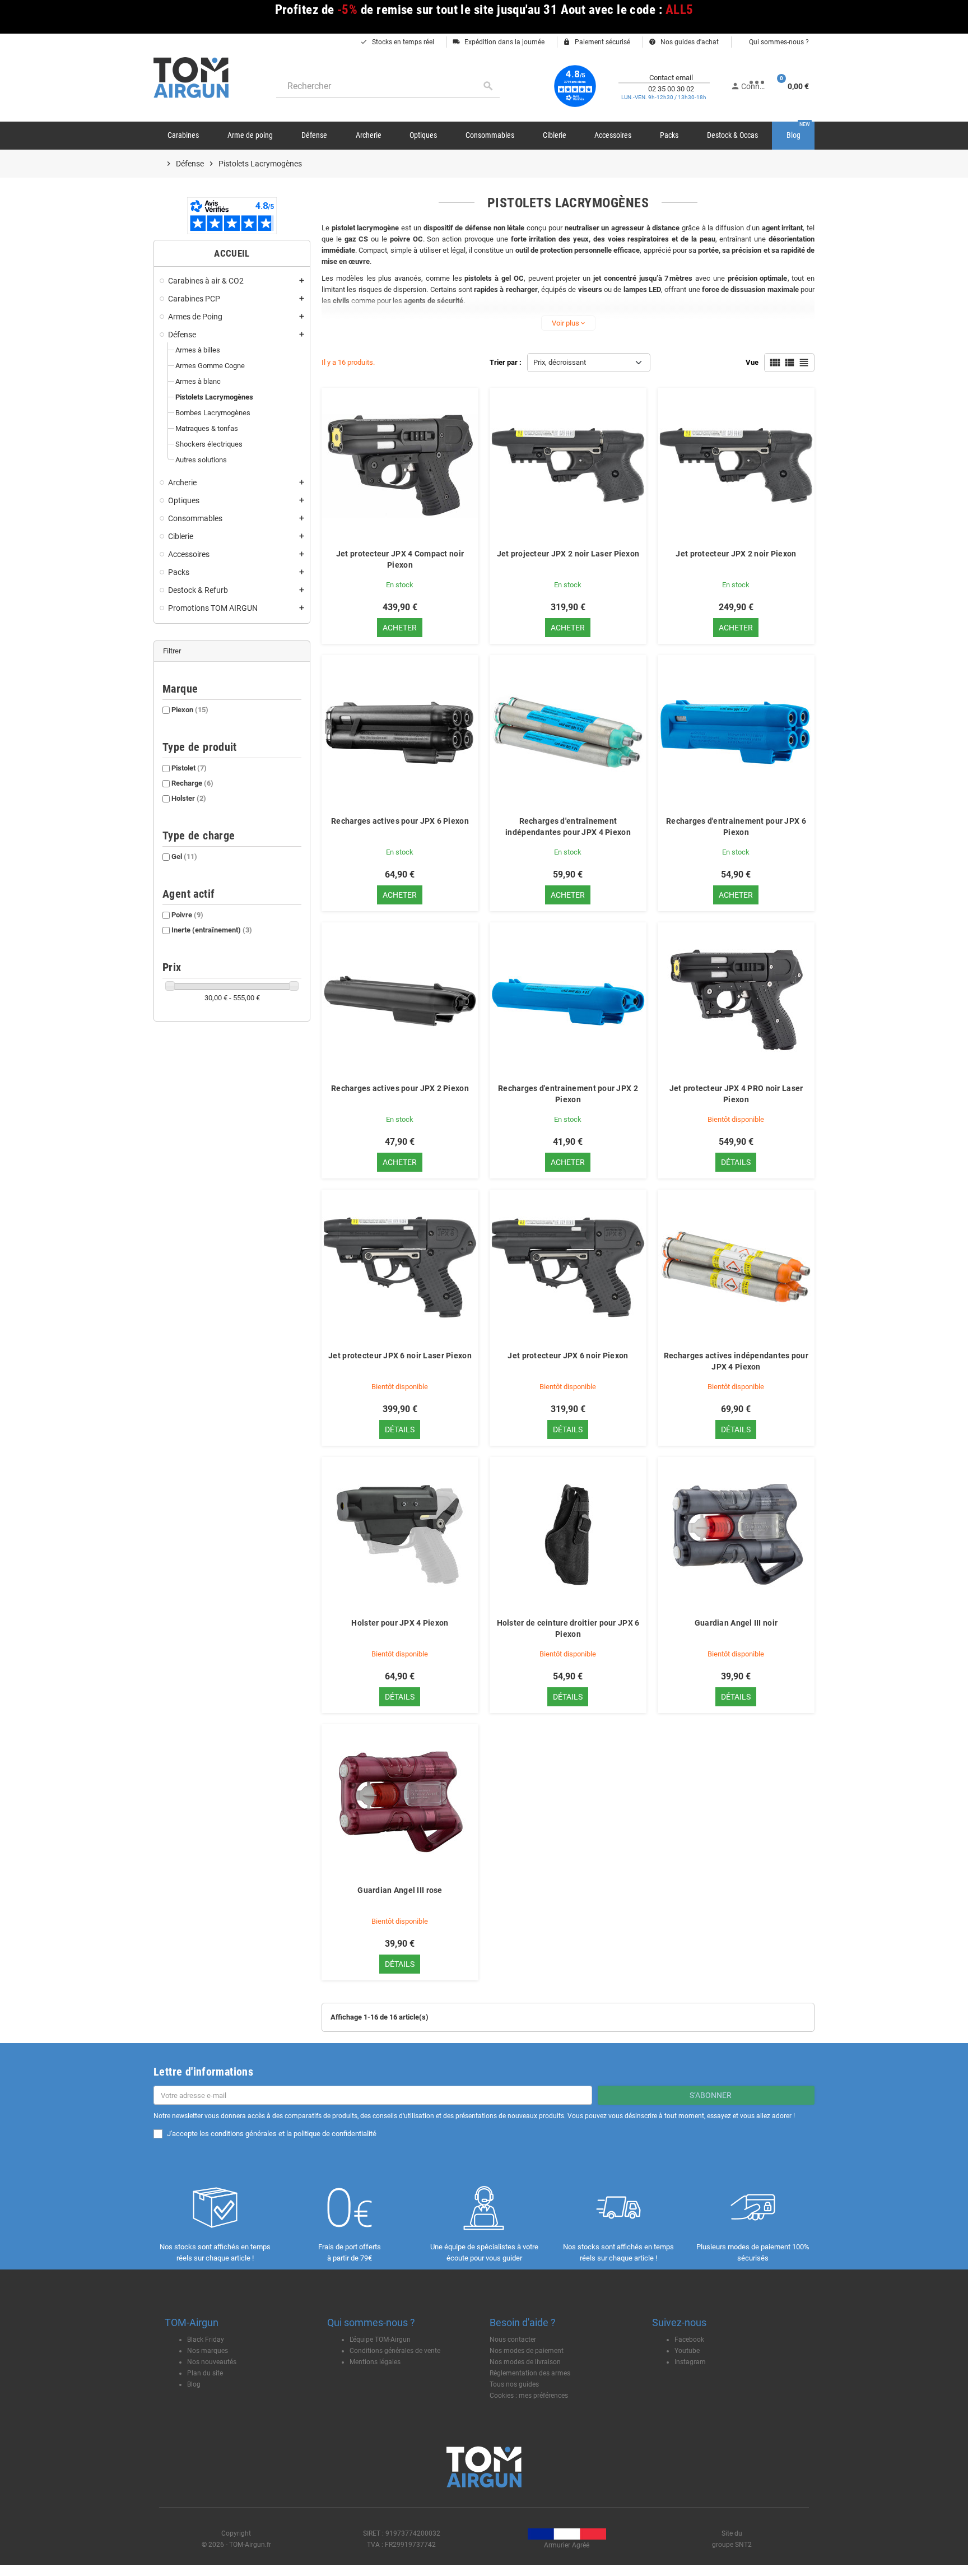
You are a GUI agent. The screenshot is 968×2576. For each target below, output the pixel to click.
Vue (752, 362)
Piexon (190, 710)
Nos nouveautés (212, 2362)
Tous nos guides (514, 2384)
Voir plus (568, 323)
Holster (189, 798)
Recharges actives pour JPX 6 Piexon (400, 821)
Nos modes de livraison (525, 2362)
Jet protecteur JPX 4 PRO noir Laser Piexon (736, 1094)
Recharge (192, 783)
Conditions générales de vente (395, 2351)
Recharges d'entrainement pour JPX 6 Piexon (736, 827)
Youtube (687, 2351)
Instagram (690, 2362)
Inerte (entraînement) (212, 930)
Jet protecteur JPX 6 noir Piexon (568, 1356)
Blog (194, 2384)
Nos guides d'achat (684, 42)
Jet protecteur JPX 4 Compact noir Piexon (400, 559)
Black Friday (206, 2340)
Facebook (689, 2340)
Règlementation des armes (530, 2373)
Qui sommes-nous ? (778, 42)
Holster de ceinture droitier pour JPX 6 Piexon (568, 1628)
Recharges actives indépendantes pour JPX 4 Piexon (736, 1361)
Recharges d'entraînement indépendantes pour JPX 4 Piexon (568, 827)
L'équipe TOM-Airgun (380, 2340)
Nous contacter (513, 2340)
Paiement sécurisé (597, 42)
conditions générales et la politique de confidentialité (294, 2134)
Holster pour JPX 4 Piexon (400, 1623)
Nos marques (208, 2351)
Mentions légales (375, 2362)
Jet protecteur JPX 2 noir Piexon (736, 554)
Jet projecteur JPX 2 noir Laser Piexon (568, 554)
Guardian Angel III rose (400, 1890)
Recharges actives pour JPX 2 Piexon (400, 1088)
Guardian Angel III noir (736, 1623)
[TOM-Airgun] (191, 77)
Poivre (187, 915)
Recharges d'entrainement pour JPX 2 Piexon (568, 1094)
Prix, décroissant (560, 362)
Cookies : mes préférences (529, 2396)
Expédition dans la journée (499, 42)
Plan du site (205, 2373)
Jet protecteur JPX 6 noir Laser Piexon (400, 1356)
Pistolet (189, 768)
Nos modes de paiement (527, 2351)
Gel (184, 857)
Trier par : (506, 362)
